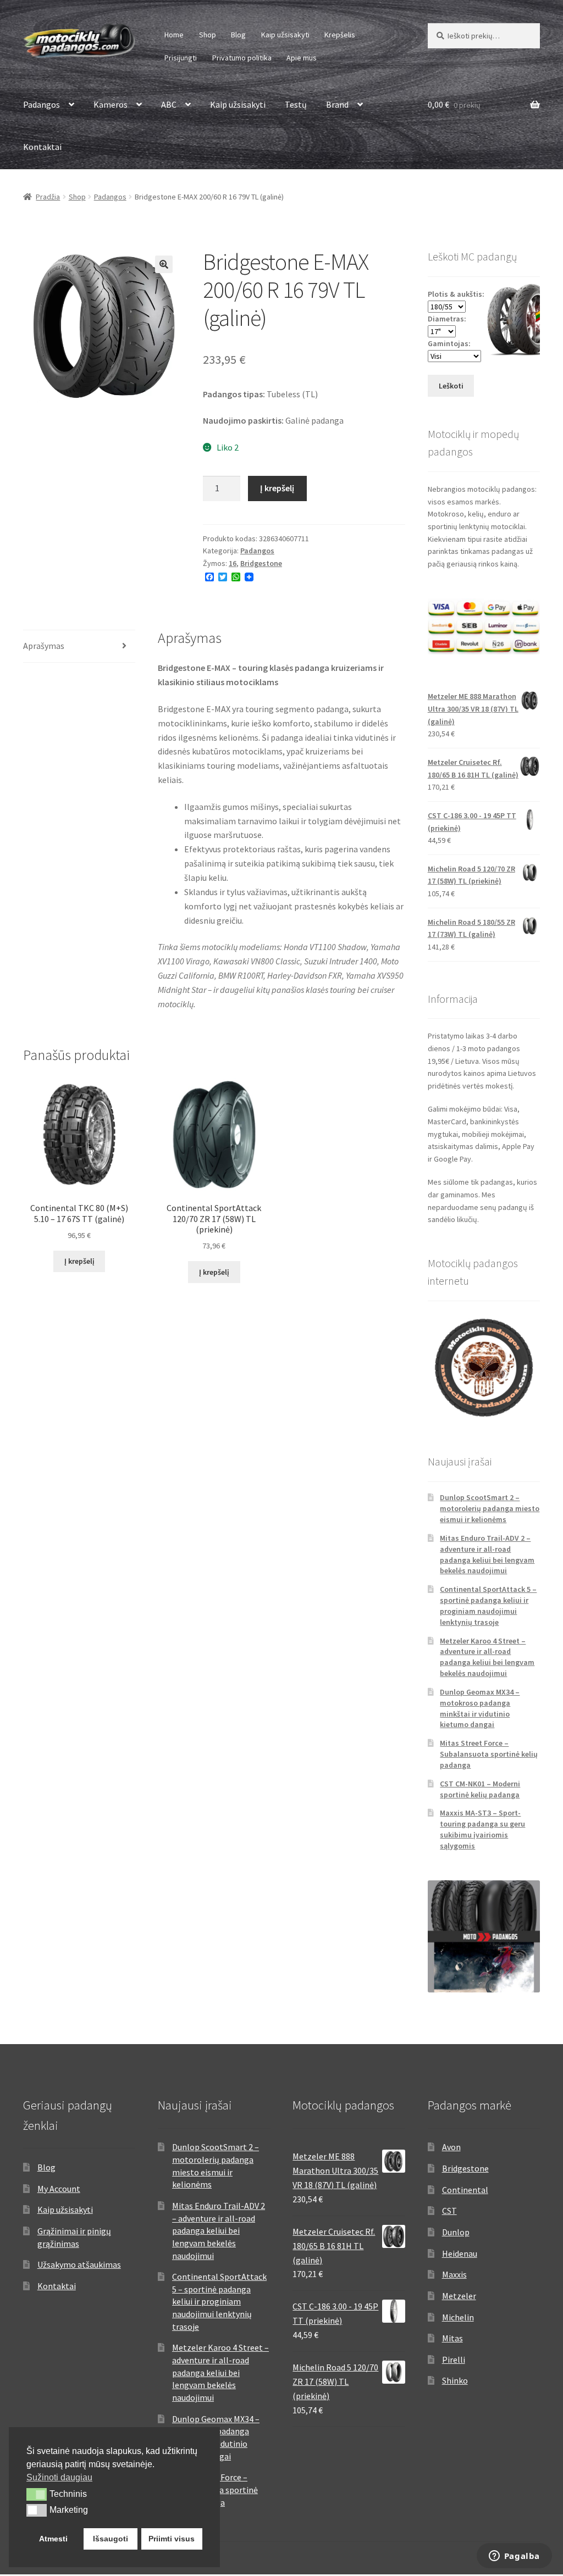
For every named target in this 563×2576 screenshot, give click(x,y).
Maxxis (454, 2274)
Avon (451, 2147)
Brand (337, 104)
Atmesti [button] (53, 2539)
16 (233, 563)
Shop (208, 35)
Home (174, 35)
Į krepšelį (277, 488)
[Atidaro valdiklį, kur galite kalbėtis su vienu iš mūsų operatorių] (514, 2557)
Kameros (111, 104)
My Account (59, 2189)
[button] (164, 264)
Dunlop (456, 2232)
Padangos (42, 104)
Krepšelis (340, 35)
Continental (465, 2190)
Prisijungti (181, 58)
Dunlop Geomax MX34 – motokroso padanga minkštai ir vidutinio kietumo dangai (480, 1708)
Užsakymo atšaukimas (79, 2264)
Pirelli (454, 2360)
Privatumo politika (242, 58)
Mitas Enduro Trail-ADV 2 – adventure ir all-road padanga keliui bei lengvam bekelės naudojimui (487, 1554)
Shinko (455, 2380)
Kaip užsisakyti (285, 35)
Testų (296, 104)
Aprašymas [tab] (44, 646)
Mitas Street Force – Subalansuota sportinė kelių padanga (489, 1754)
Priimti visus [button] (172, 2539)
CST (449, 2211)
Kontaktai (42, 147)
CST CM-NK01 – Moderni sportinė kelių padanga (480, 1789)
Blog (238, 35)
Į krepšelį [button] (79, 1261)
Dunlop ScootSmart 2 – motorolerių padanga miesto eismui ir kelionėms (490, 1508)
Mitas (452, 2338)
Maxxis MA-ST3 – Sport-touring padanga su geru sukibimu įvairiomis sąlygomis (482, 1829)
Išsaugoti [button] (111, 2539)
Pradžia (48, 197)
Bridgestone (261, 563)
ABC (169, 104)
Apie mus (302, 58)
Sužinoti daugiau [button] (59, 2477)
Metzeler (459, 2296)
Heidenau (460, 2253)
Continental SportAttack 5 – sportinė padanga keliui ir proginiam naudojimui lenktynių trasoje (488, 1605)
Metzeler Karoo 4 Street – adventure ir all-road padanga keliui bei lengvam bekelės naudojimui (487, 1657)
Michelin (458, 2317)
